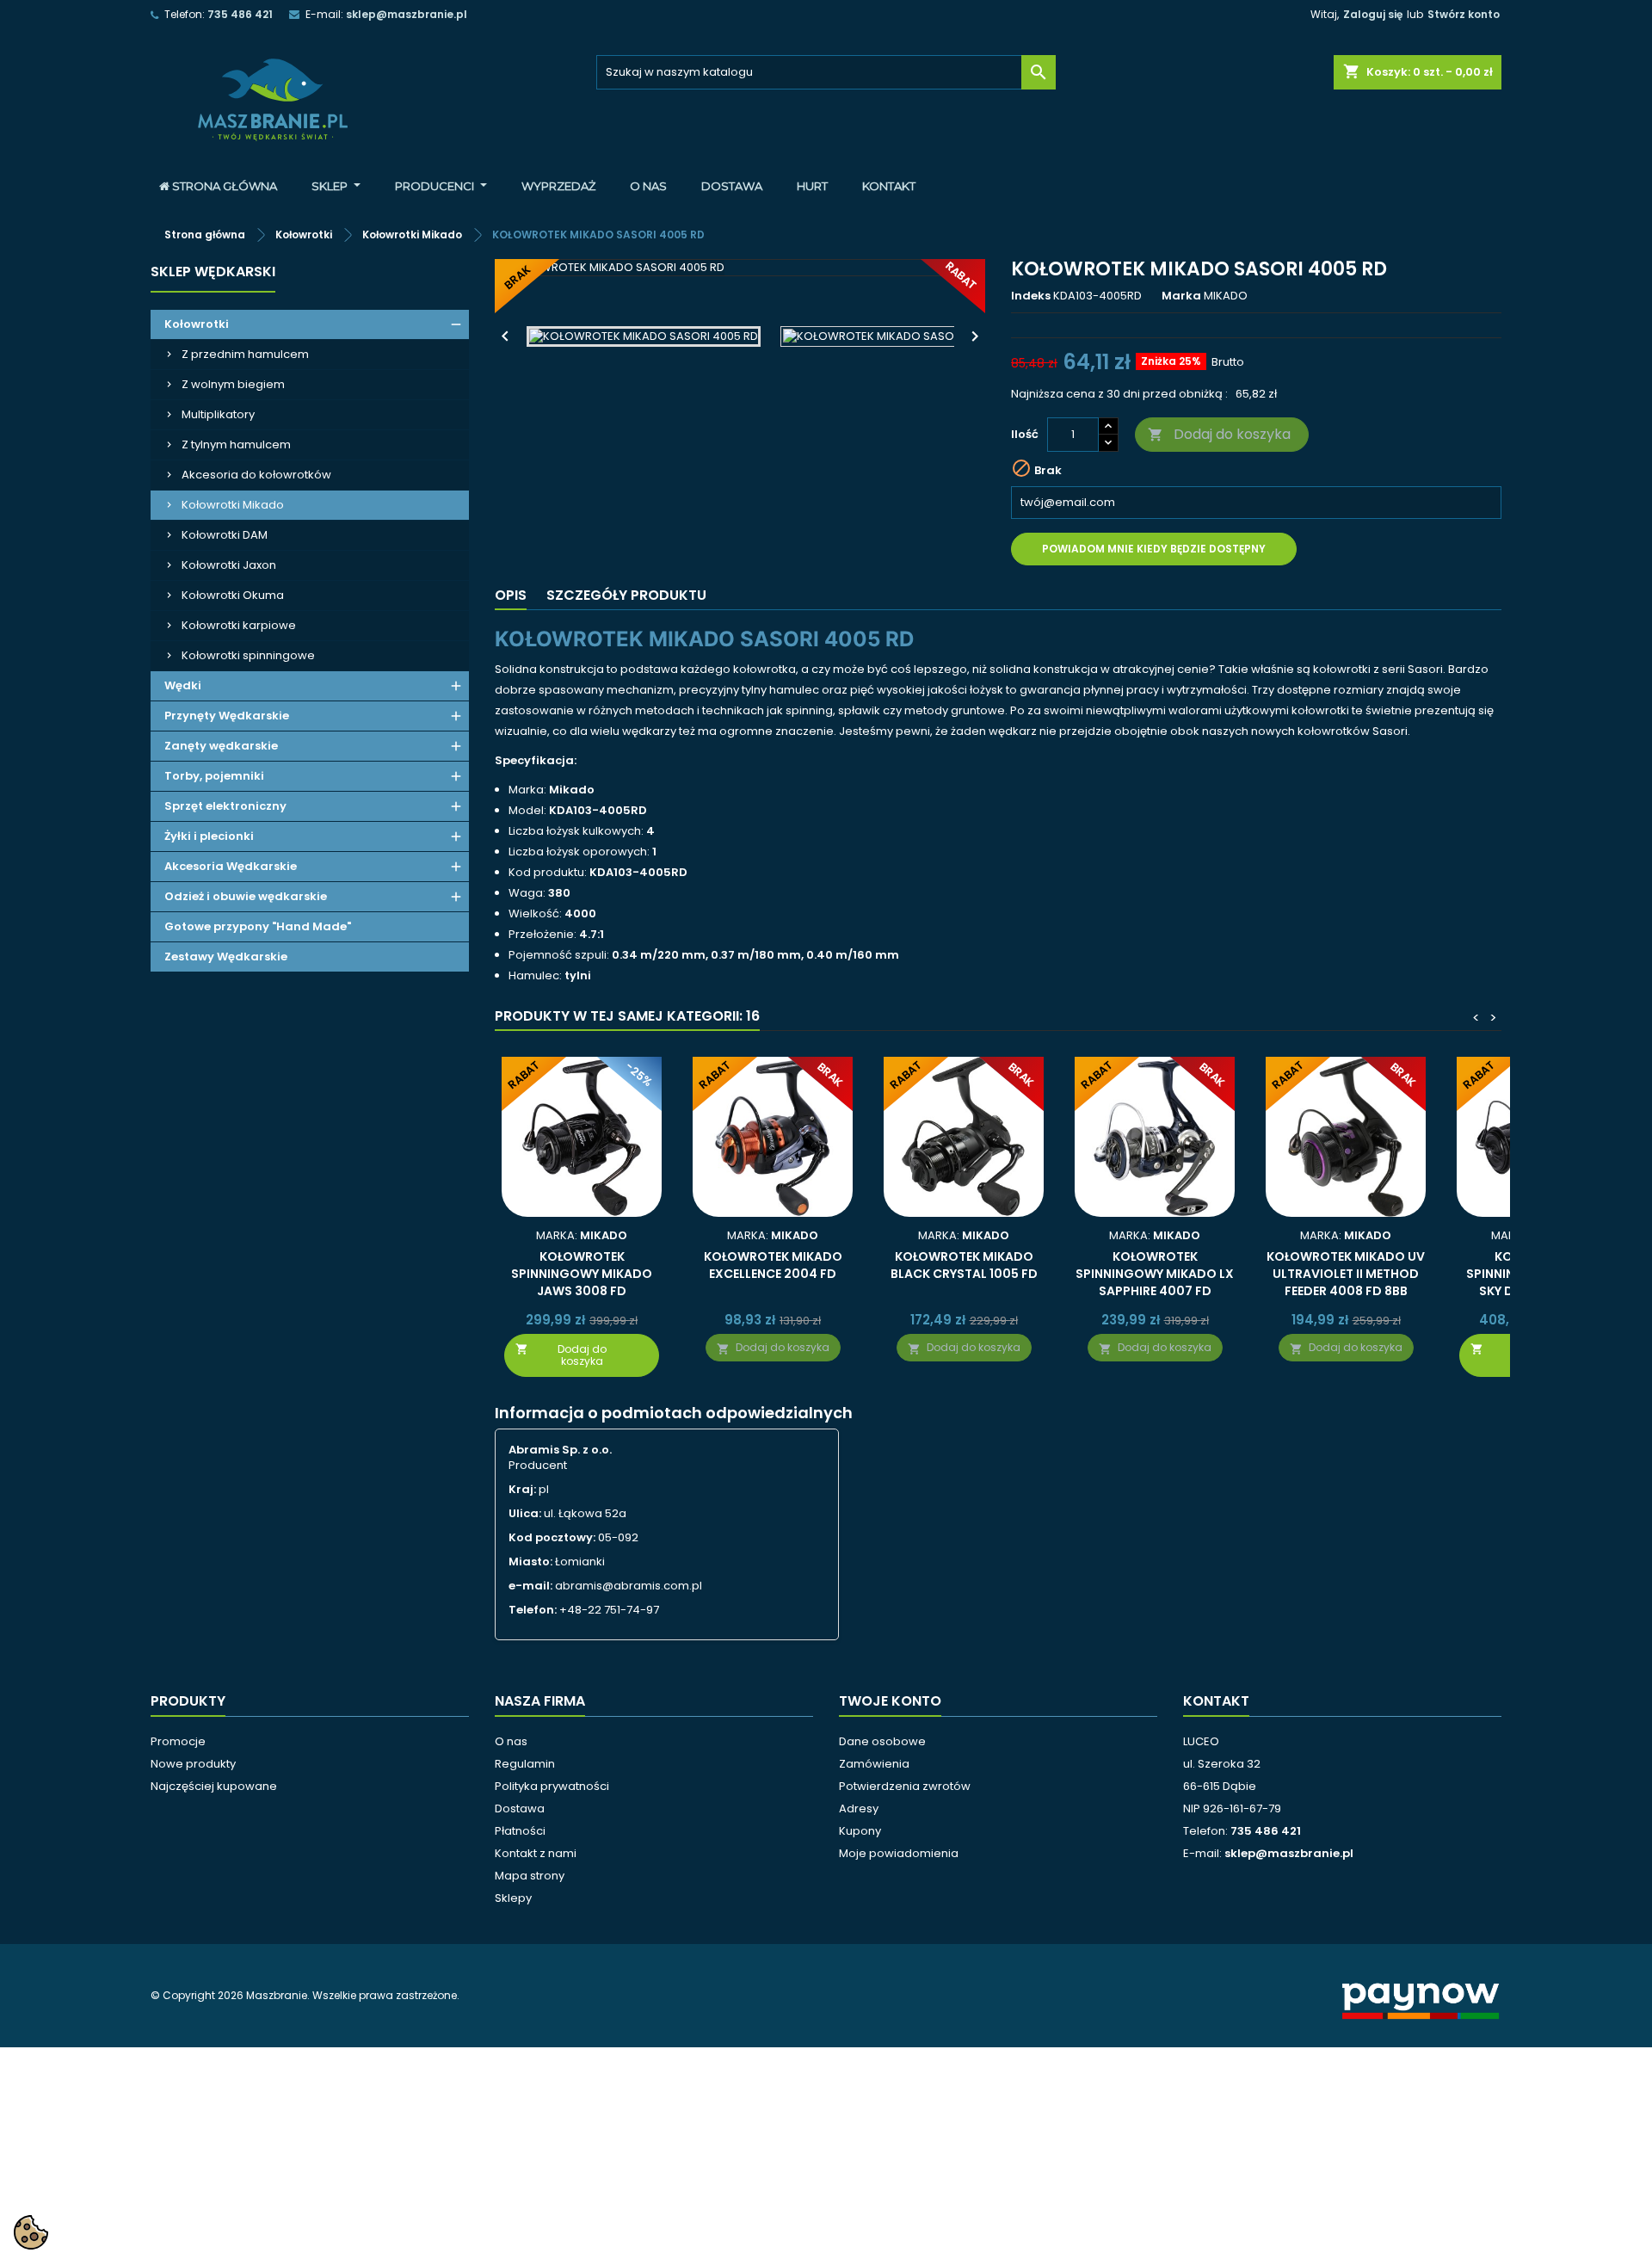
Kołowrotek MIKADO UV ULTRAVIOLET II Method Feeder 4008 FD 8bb (1346, 1274)
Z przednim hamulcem (245, 354)
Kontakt (1216, 1701)
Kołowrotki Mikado (233, 505)
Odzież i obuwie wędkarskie (246, 896)
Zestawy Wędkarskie (226, 957)
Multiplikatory (218, 414)
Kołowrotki (197, 324)
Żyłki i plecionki (209, 836)
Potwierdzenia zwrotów (905, 1786)
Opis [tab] (511, 595)
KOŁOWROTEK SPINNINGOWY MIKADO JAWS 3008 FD (582, 1274)
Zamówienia (874, 1764)
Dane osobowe (882, 1741)
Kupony (860, 1831)
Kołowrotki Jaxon (229, 565)
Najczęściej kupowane (214, 1786)
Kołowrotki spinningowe (248, 655)
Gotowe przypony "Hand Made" (258, 926)
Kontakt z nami (536, 1853)
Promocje (178, 1741)
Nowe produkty (193, 1764)
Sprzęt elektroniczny (225, 806)
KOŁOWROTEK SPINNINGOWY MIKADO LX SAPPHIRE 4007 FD (1155, 1274)
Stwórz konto (1464, 14)
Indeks (1031, 296)
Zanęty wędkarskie (221, 746)
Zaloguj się (1373, 14)
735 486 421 (240, 14)
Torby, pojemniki (214, 776)
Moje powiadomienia (899, 1853)
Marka (1181, 296)
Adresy (859, 1808)
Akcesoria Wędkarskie (231, 866)
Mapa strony (530, 1876)
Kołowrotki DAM (225, 535)
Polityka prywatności (552, 1786)
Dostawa (520, 1808)
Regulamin (525, 1764)
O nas (511, 1741)
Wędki (183, 685)
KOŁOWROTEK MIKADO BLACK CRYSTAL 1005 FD (964, 1265)
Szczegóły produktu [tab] (626, 595)
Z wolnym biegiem (233, 384)
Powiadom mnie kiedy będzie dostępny (1154, 549)
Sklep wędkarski (213, 272)
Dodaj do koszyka (1219, 434)
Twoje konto (890, 1701)
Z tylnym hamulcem (236, 444)
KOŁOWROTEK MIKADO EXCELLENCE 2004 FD (773, 1265)
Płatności (520, 1831)
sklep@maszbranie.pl (407, 14)
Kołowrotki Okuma (233, 595)
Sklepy (513, 1898)
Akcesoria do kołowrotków (256, 475)
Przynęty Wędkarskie (227, 716)
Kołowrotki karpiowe (239, 625)
